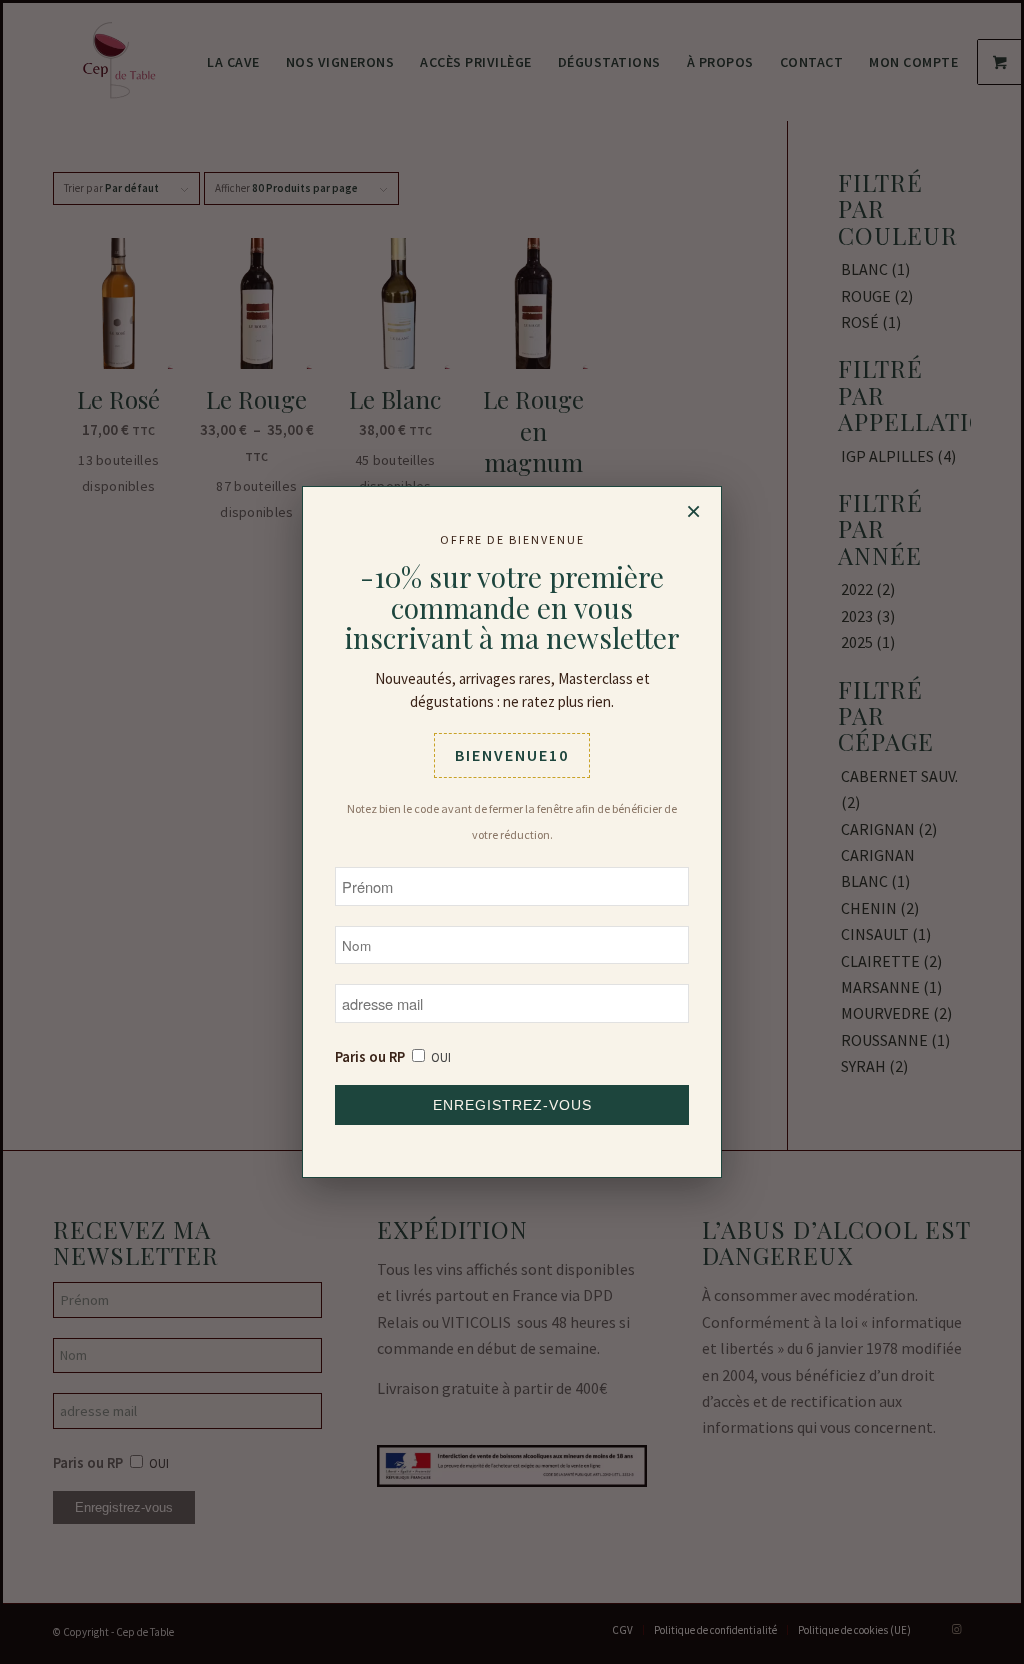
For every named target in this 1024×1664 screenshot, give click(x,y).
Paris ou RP (370, 1057)
